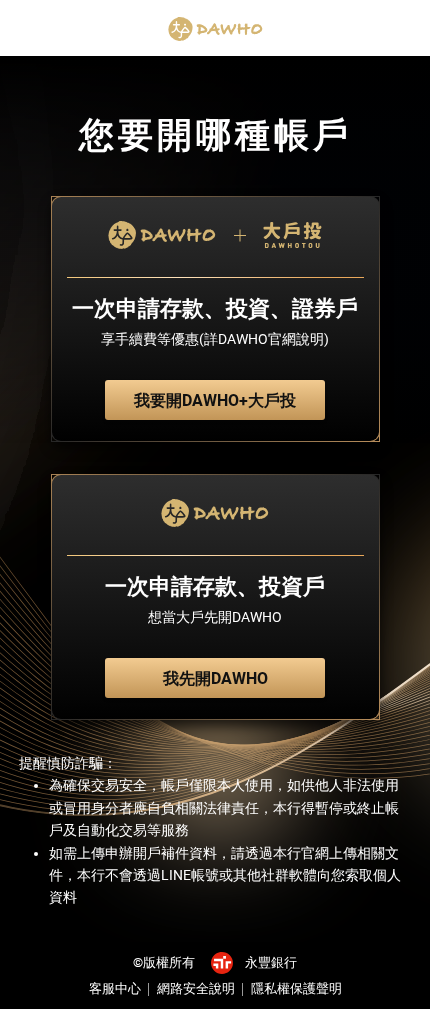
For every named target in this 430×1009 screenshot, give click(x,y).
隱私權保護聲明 (296, 988)
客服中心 (115, 988)
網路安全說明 (196, 988)
